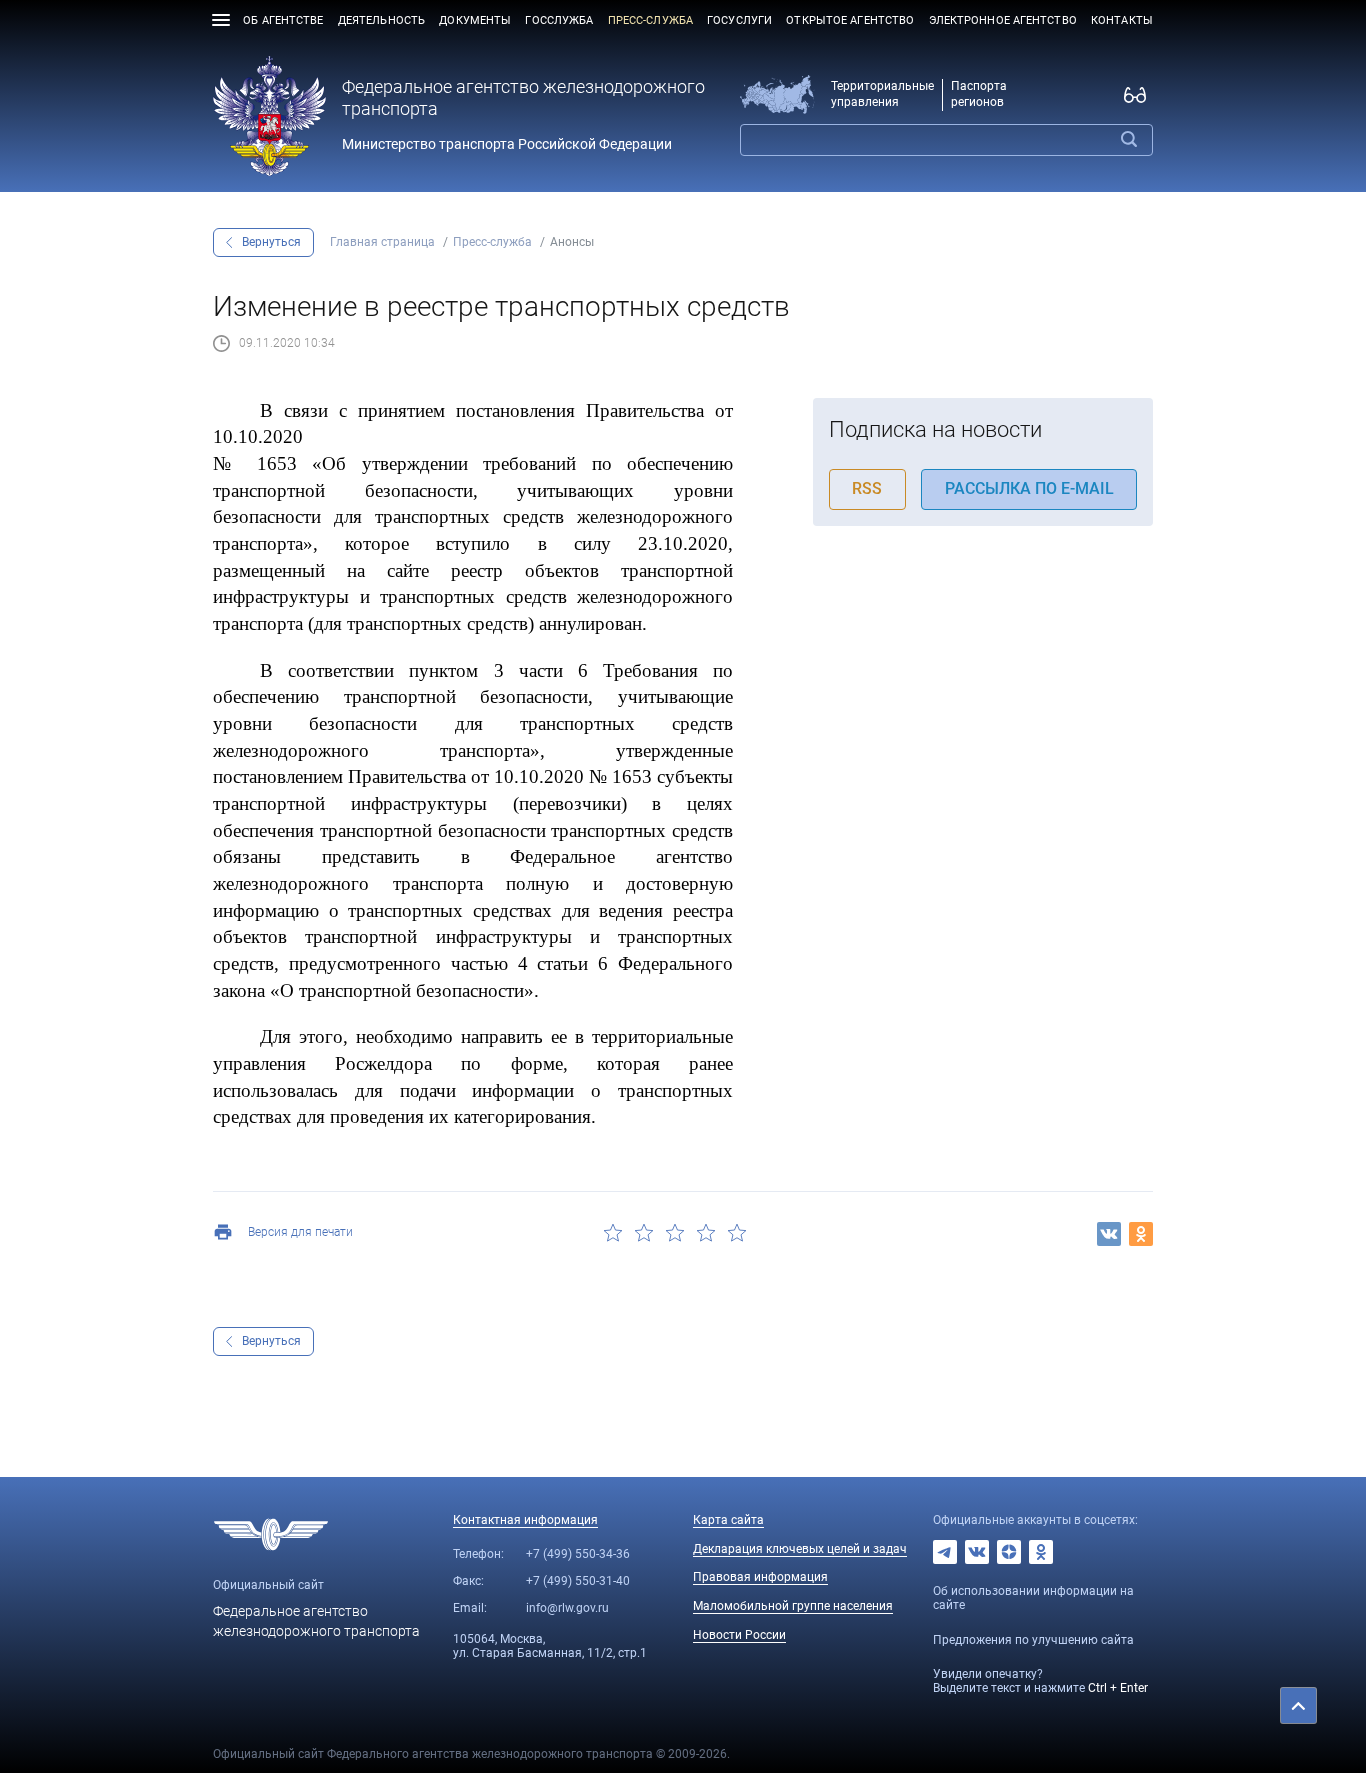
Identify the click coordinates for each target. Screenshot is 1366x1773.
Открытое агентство (850, 20)
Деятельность (381, 20)
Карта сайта (728, 1520)
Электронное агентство (1003, 20)
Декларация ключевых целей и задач (800, 1549)
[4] (705, 1232)
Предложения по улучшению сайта (1033, 1640)
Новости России (739, 1635)
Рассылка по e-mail (1029, 488)
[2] (644, 1232)
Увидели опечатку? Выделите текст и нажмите (1040, 1681)
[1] (613, 1232)
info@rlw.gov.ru (567, 1608)
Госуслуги (739, 20)
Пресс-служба (650, 20)
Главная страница (382, 242)
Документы (475, 20)
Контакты (1122, 20)
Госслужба (559, 20)
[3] (675, 1232)
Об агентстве (283, 20)
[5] (736, 1232)
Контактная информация (525, 1520)
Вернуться (271, 242)
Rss (867, 488)
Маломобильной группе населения (793, 1606)
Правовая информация (760, 1577)
